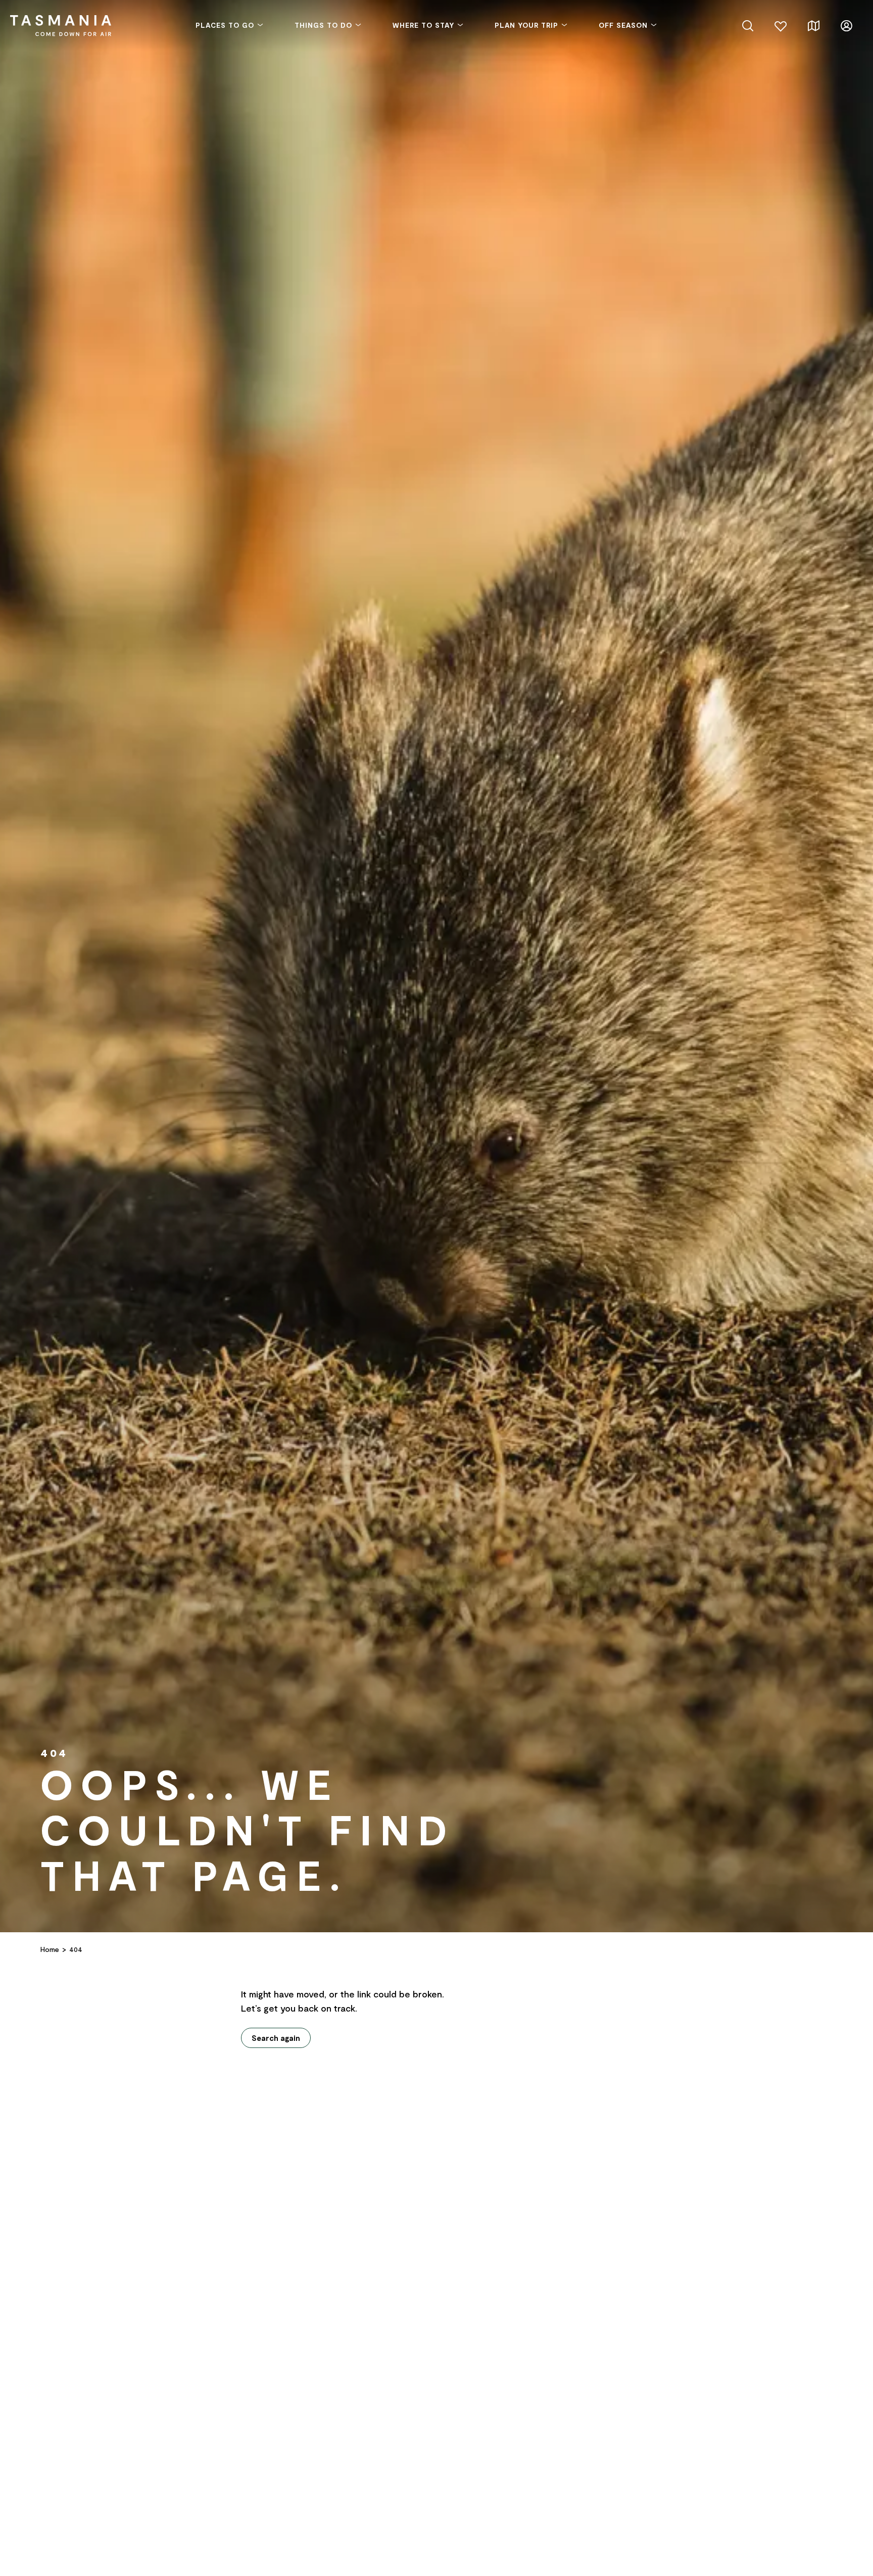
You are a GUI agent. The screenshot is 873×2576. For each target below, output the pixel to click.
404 (76, 1949)
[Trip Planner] (814, 25)
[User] (846, 25)
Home (50, 1949)
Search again (276, 2038)
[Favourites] (781, 25)
